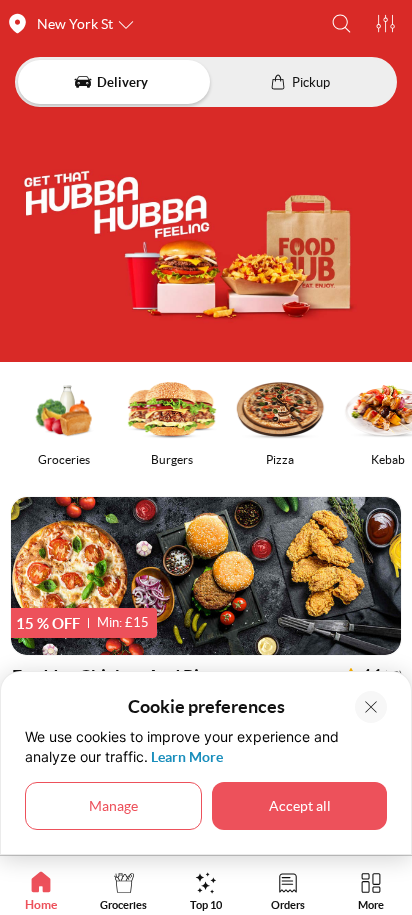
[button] (341, 23)
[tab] (41, 890)
